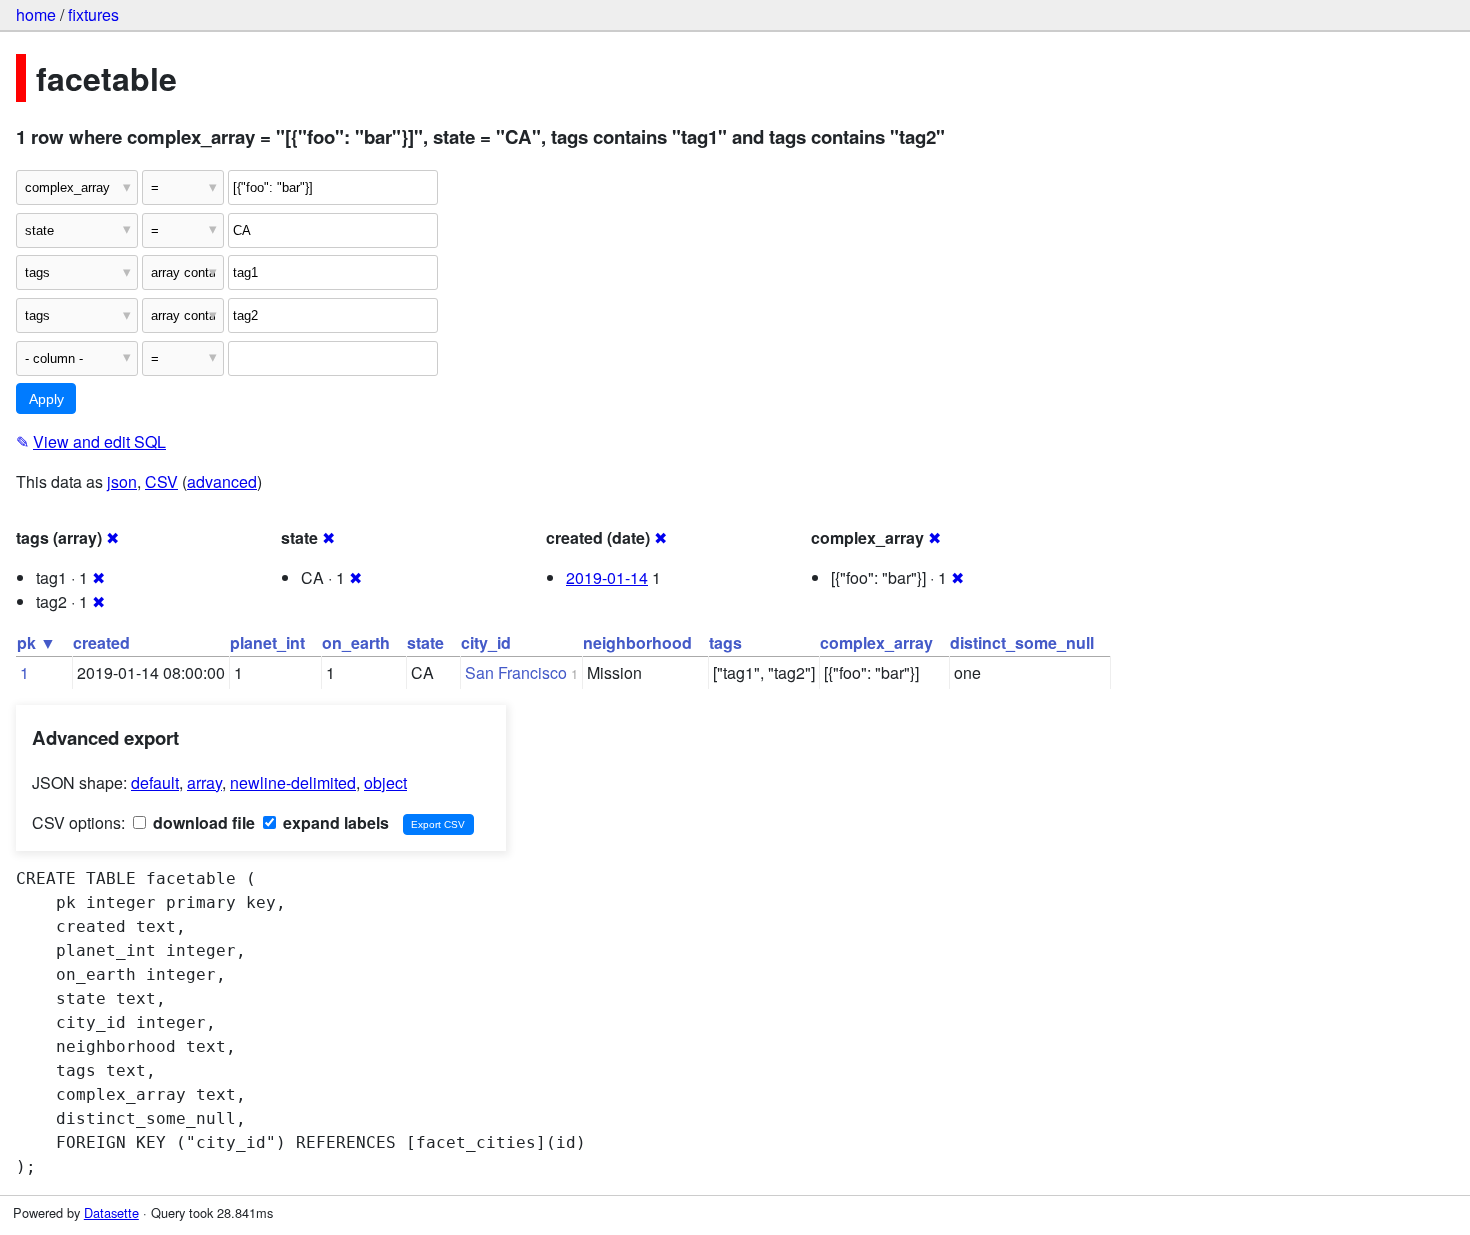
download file (202, 822)
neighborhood (637, 642)
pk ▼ (36, 642)
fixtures (93, 14)
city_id (486, 642)
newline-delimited (293, 782)
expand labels (334, 822)
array (204, 782)
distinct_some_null (1022, 642)
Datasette (111, 1212)
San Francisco (516, 672)
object (385, 782)
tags (725, 642)
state (425, 642)
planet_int (267, 642)
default (155, 782)
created (101, 642)
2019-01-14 (607, 577)
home (36, 14)
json (122, 481)
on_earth (356, 642)
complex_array (876, 642)
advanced (222, 481)
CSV (161, 481)
